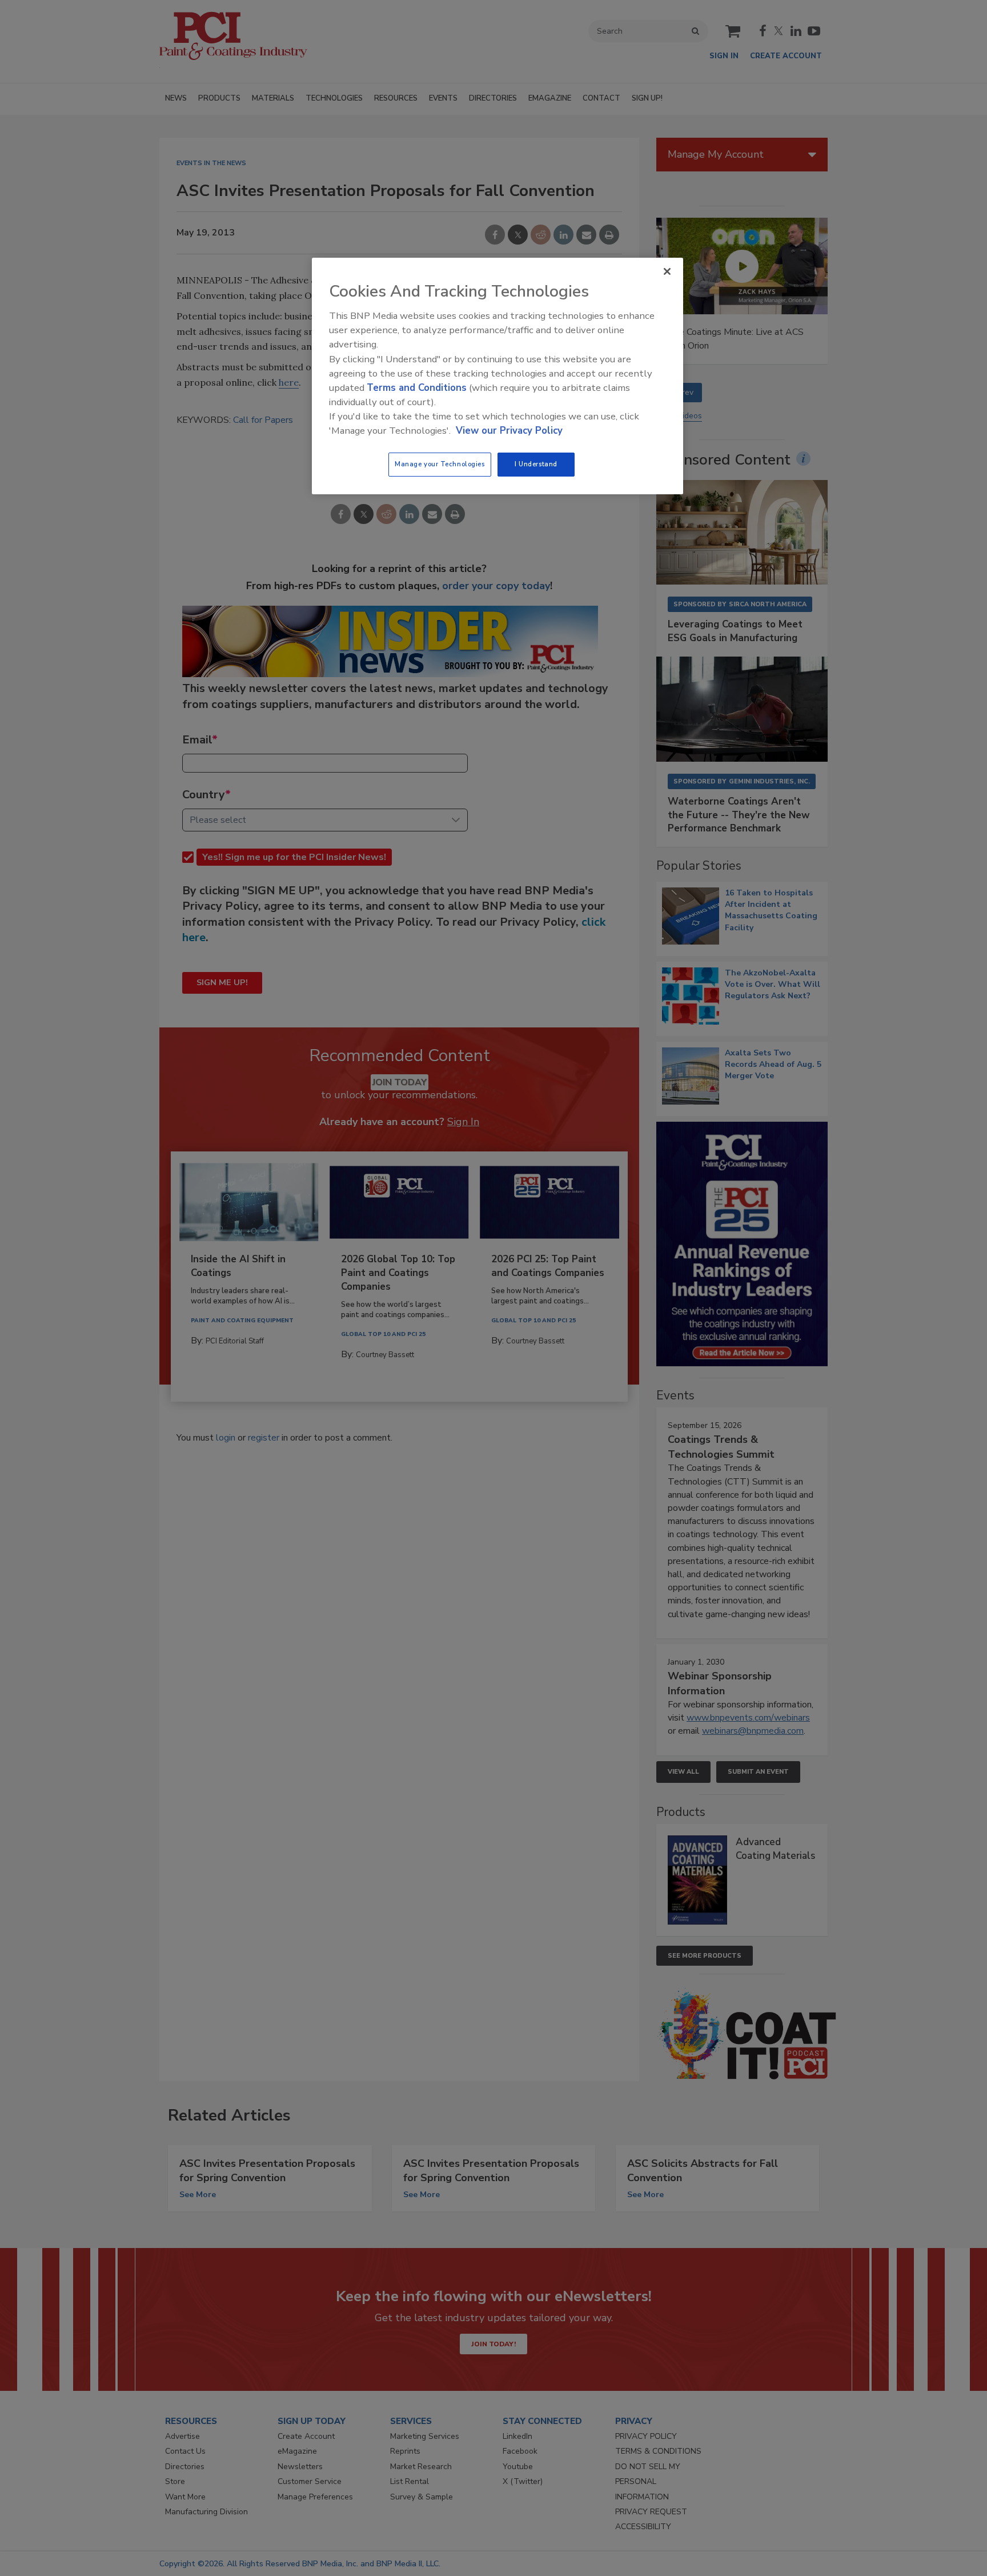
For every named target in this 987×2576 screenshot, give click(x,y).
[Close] (667, 271)
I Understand (536, 464)
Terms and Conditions (417, 388)
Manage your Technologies (440, 464)
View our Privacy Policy (509, 431)
